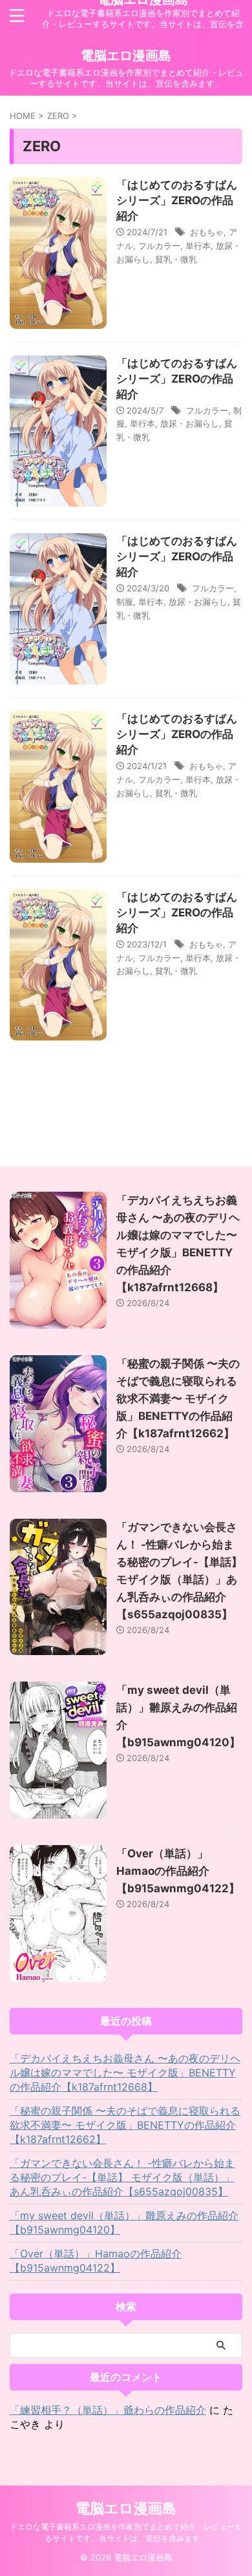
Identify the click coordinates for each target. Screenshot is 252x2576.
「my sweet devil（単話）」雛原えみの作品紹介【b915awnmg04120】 (124, 2222)
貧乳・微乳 (176, 259)
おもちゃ (207, 232)
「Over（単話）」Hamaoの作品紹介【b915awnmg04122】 (178, 1871)
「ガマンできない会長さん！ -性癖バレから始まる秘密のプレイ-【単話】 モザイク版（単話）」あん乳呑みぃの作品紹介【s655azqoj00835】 (122, 2177)
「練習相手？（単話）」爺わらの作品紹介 (108, 2410)
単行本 (198, 246)
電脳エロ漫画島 (126, 56)
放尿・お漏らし (190, 423)
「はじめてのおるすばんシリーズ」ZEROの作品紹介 (177, 200)
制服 (125, 602)
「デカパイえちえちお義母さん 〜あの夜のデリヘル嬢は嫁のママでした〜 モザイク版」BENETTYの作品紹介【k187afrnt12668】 (125, 2073)
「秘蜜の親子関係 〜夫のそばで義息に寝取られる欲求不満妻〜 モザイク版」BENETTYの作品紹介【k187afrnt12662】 (178, 1399)
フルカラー (159, 246)
